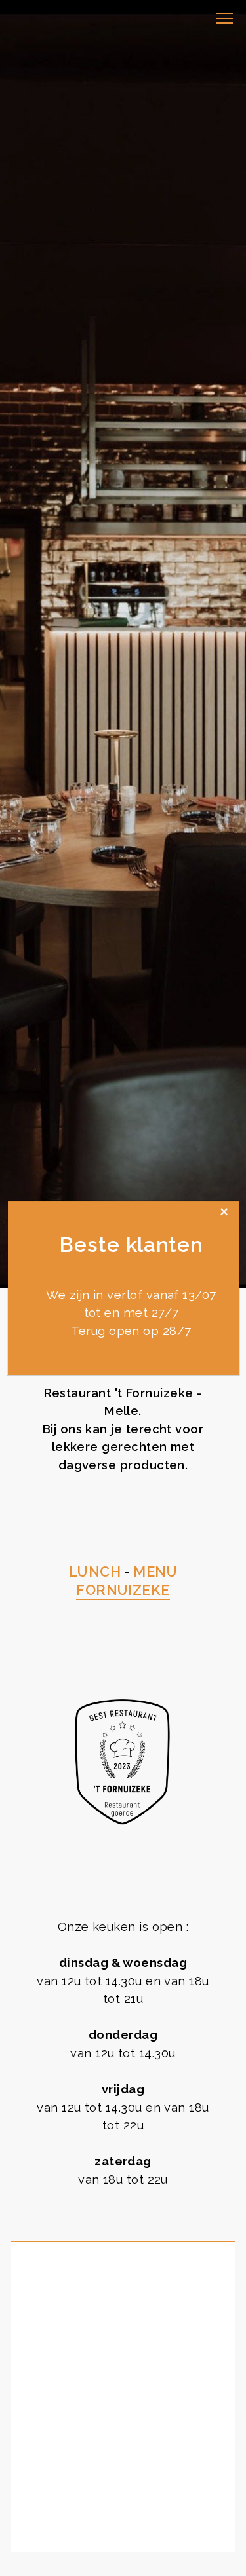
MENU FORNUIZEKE (127, 1581)
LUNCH (95, 1572)
